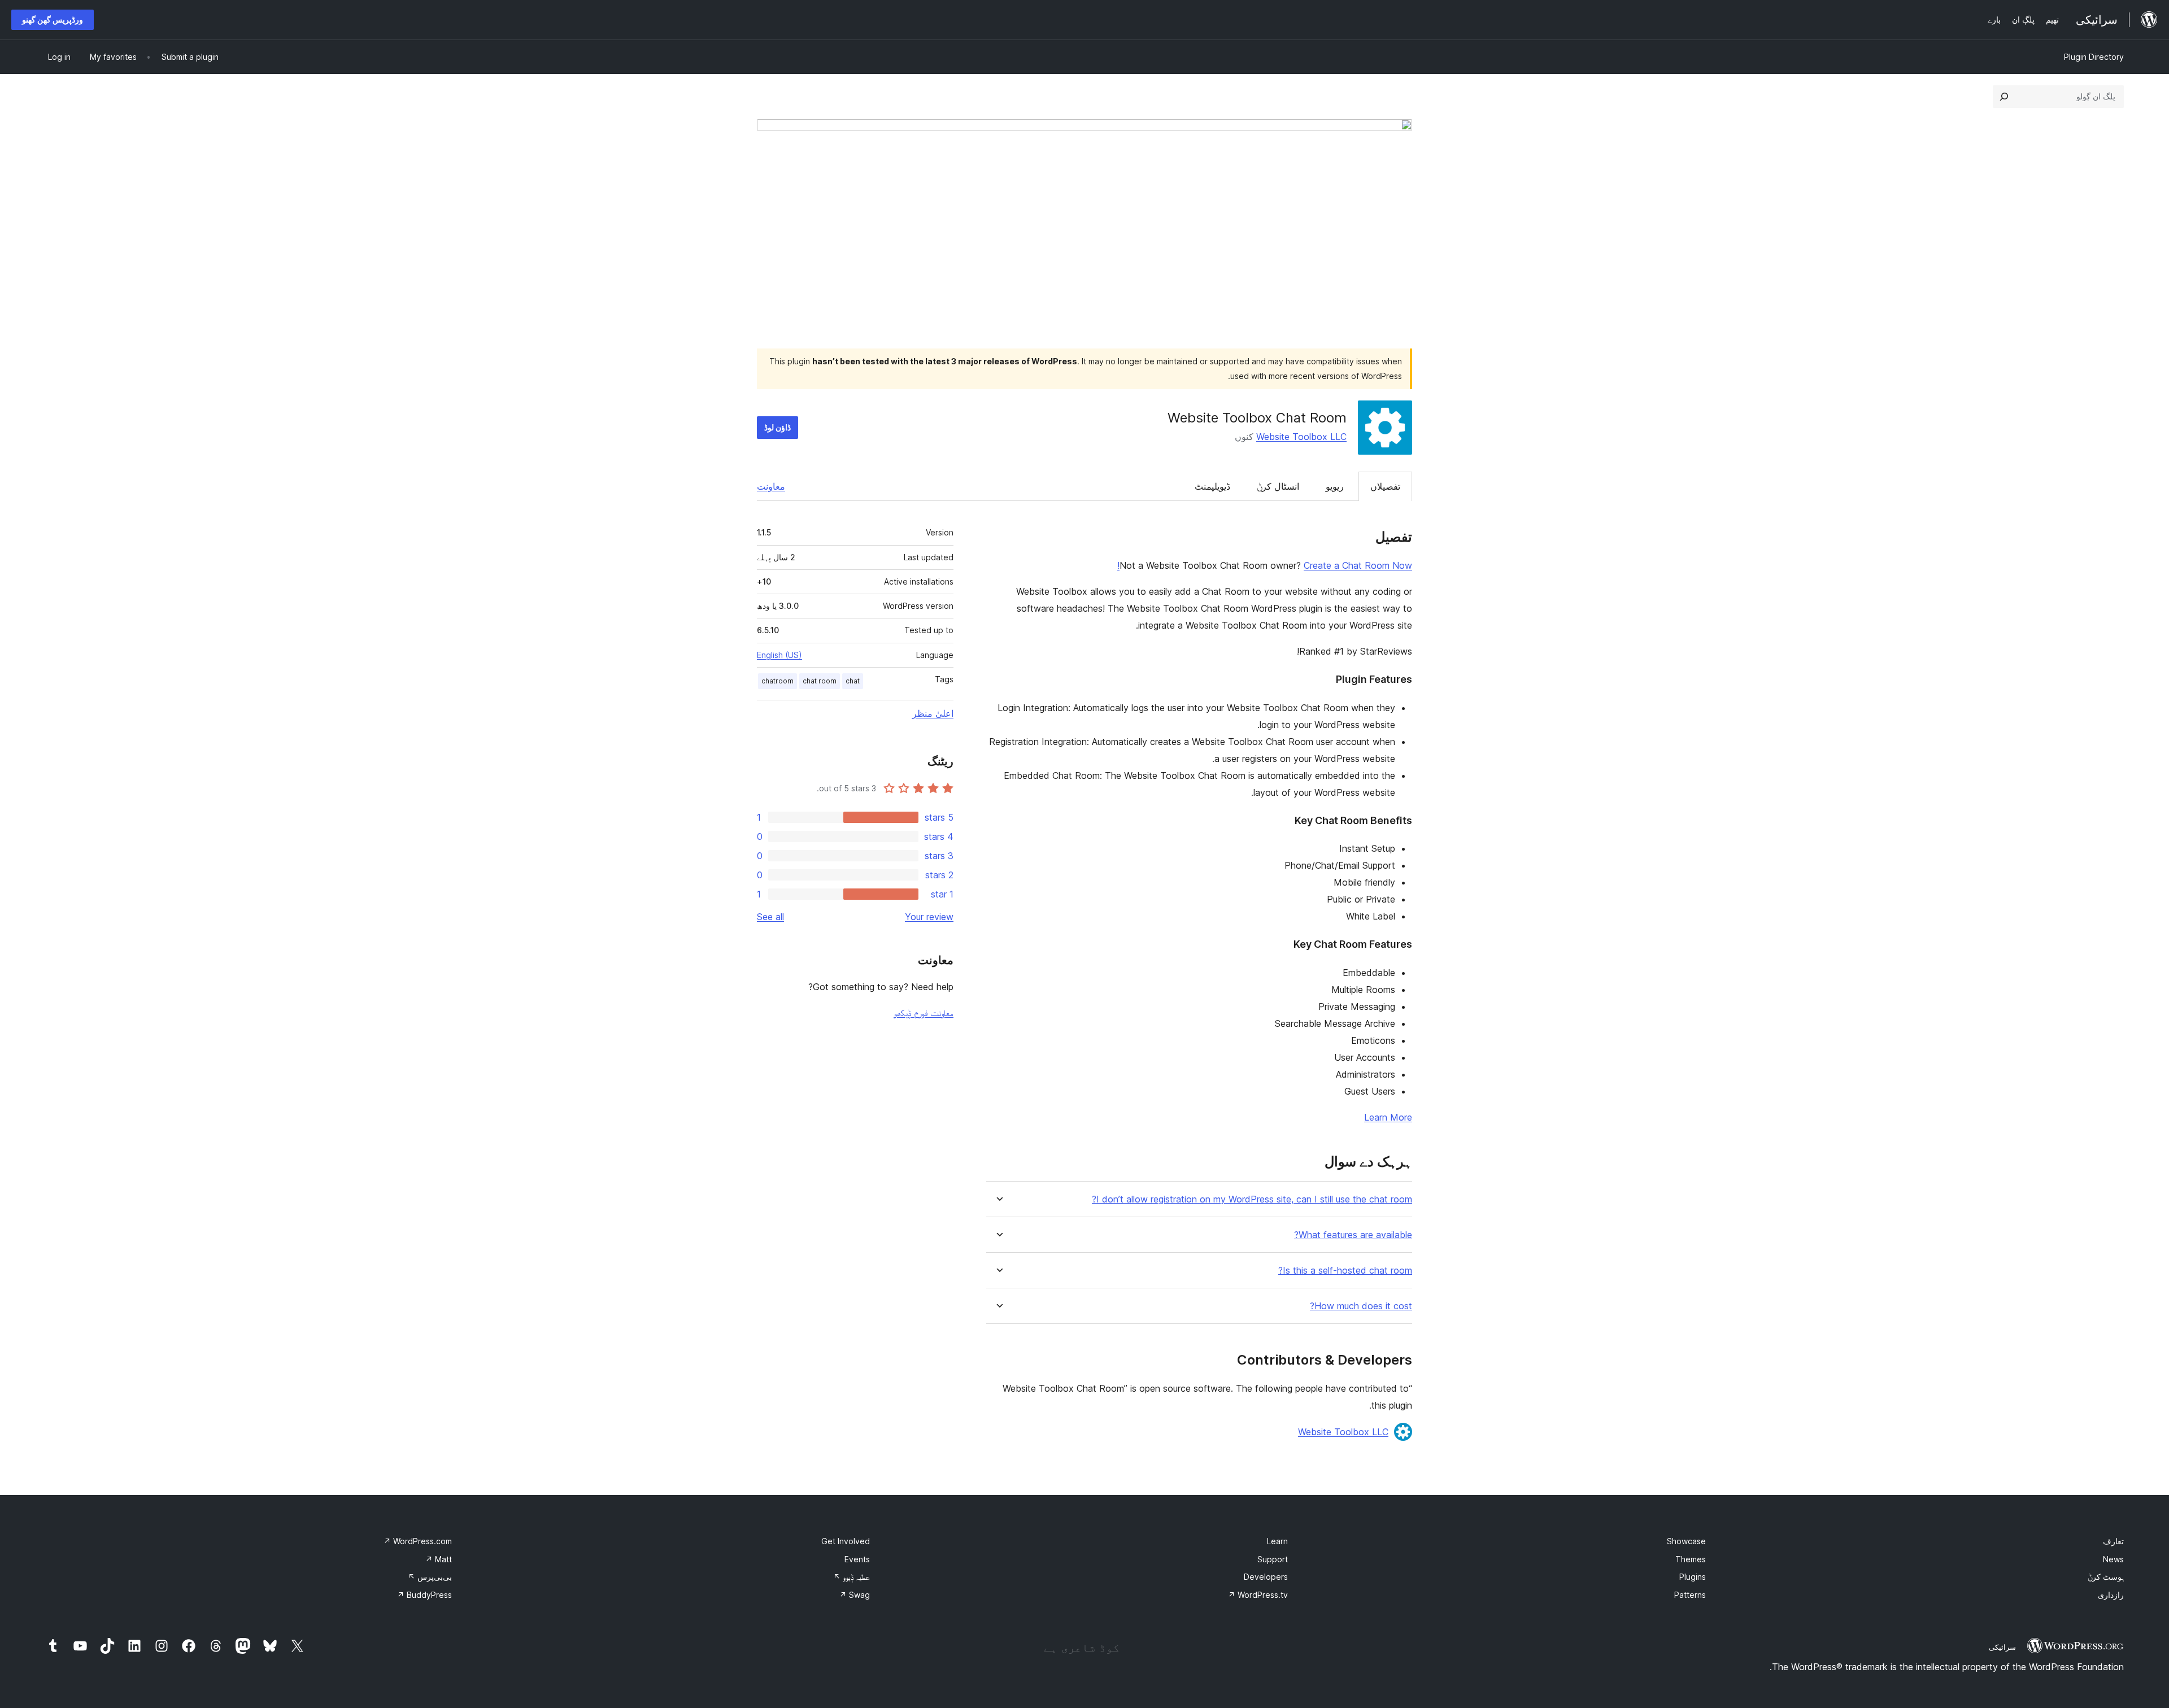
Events (857, 1559)
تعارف (2113, 1541)
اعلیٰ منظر (933, 713)
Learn (1277, 1541)
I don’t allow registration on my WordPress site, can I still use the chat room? (1252, 1199)
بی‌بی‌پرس (430, 1577)
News (2113, 1559)
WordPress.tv (1258, 1595)
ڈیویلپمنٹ (1212, 486)
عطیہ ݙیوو (852, 1577)
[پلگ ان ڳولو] (2004, 97)
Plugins (1693, 1577)
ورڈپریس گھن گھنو (53, 19)
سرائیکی (2002, 1647)
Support (1273, 1559)
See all (770, 917)
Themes (1691, 1559)
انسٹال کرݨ (1278, 486)
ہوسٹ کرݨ (2106, 1577)
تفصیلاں (1385, 486)
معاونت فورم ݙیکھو (924, 1013)
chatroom (778, 681)
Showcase (1686, 1541)
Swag (855, 1595)
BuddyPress (424, 1595)
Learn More (1388, 1117)
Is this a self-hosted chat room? (1345, 1271)
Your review (929, 917)
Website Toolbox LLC (1301, 437)
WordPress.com (418, 1541)
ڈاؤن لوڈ (778, 427)
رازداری (2111, 1595)
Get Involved (846, 1541)
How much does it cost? (1361, 1306)
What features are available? (1353, 1235)
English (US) (779, 655)
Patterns (1690, 1595)
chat (853, 681)
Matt (439, 1559)
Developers (1266, 1577)
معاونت (771, 486)
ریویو (1335, 486)
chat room (820, 681)
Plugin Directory (2094, 57)
